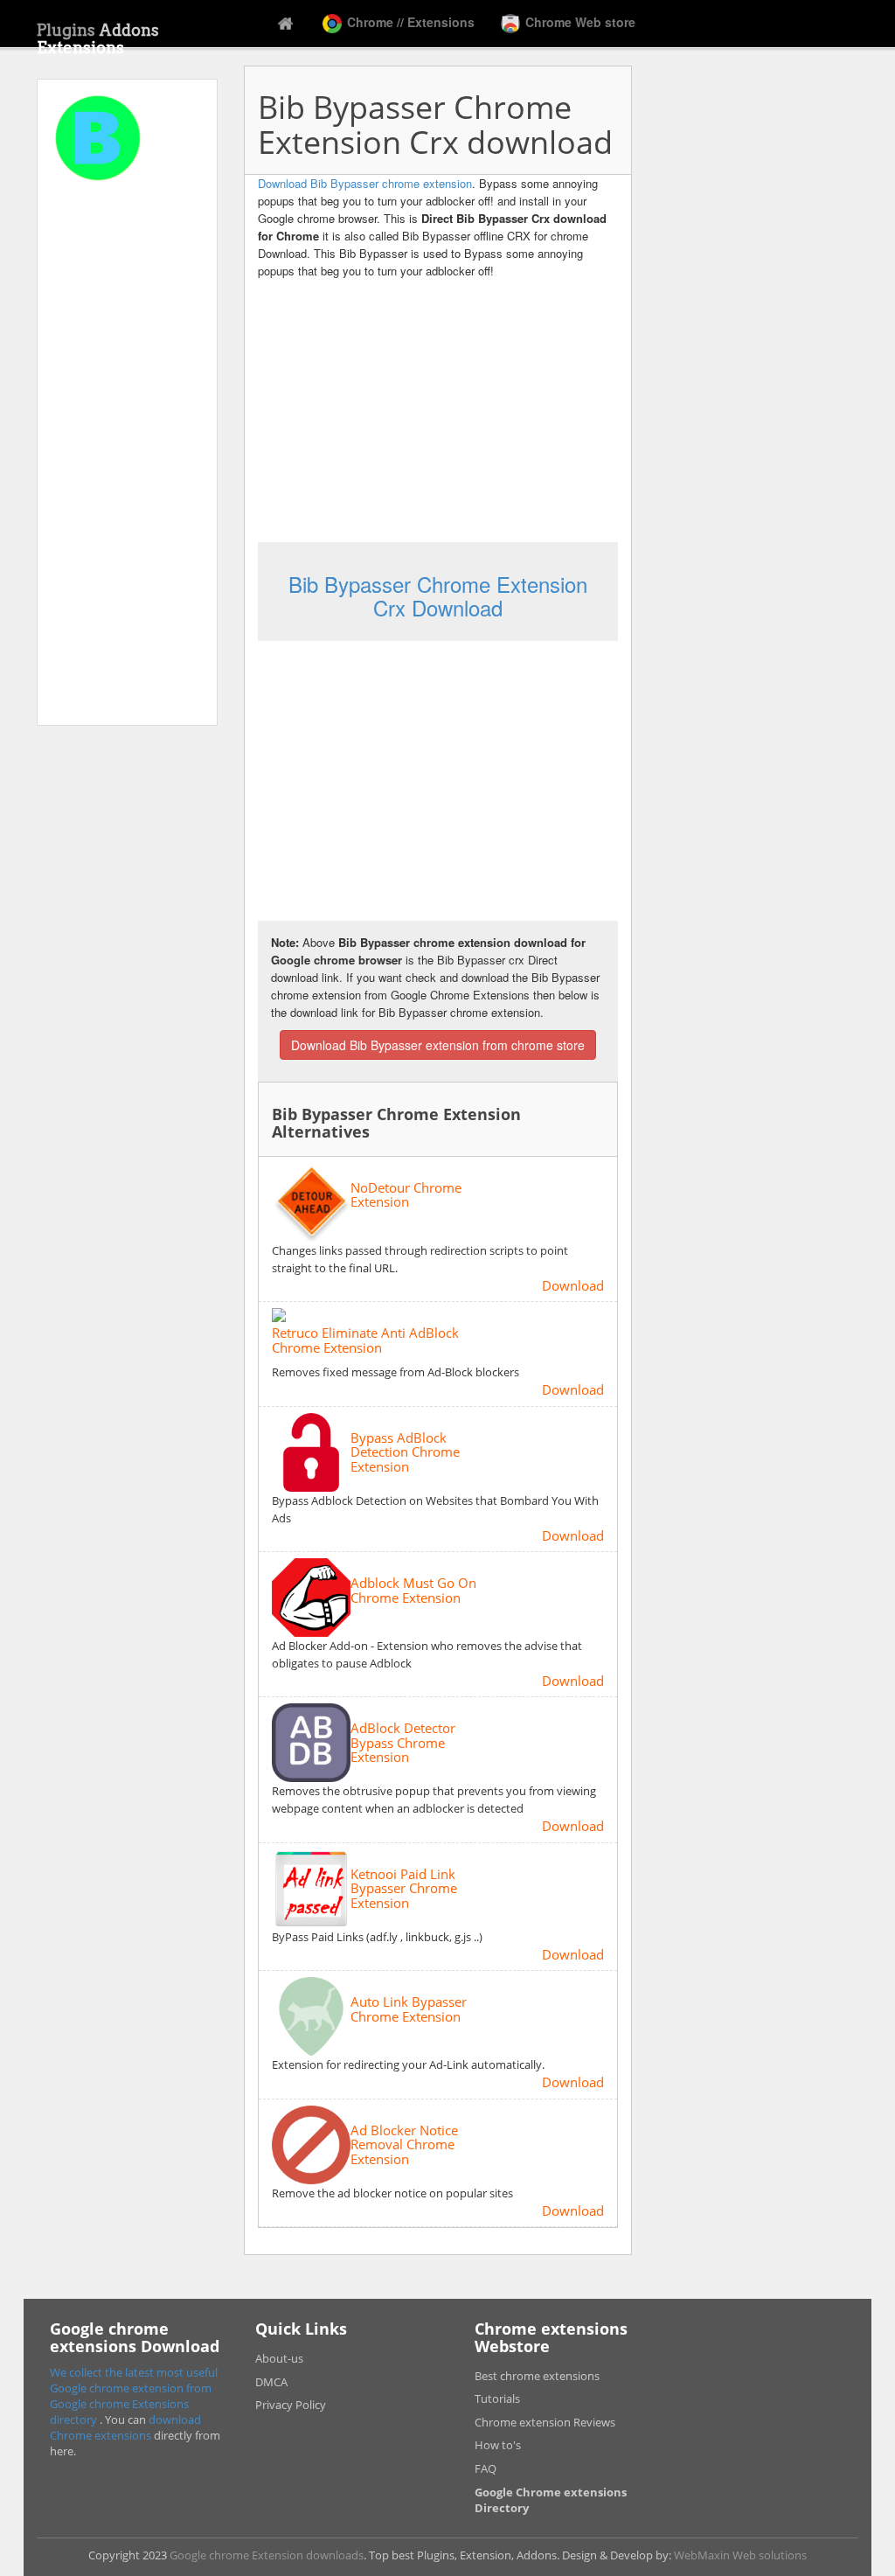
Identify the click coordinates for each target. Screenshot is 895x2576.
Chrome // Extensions (409, 22)
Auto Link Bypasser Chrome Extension (409, 2009)
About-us (279, 2358)
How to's (498, 2445)
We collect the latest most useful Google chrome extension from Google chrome (134, 2388)
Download (573, 1285)
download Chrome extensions (125, 2427)
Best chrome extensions (537, 2376)
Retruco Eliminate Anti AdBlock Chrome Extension (365, 1340)
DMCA (271, 2382)
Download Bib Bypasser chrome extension (365, 183)
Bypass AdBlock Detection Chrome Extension (405, 1452)
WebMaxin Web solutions (740, 2555)
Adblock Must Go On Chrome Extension (413, 1590)
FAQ (486, 2468)
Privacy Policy (291, 2405)
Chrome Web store (579, 22)
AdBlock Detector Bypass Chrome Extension (403, 1743)
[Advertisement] (127, 458)
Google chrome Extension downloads (267, 2555)
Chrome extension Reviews (545, 2422)
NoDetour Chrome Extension (406, 1195)
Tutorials (497, 2398)
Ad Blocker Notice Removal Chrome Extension (404, 2145)
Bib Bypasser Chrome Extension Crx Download (438, 595)
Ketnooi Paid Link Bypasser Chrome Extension (404, 1889)
